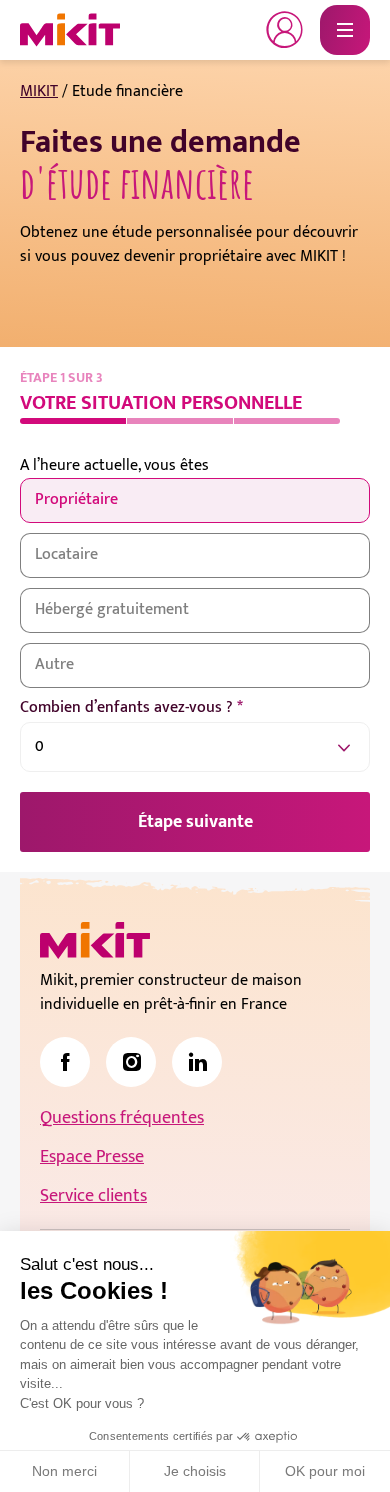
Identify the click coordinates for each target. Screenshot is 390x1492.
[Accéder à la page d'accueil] (95, 940)
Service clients (93, 1196)
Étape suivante (195, 822)
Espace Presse (92, 1157)
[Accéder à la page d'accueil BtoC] (70, 30)
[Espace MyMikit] (285, 30)
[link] (65, 1062)
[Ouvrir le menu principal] (345, 30)
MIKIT (39, 91)
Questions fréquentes (122, 1118)
